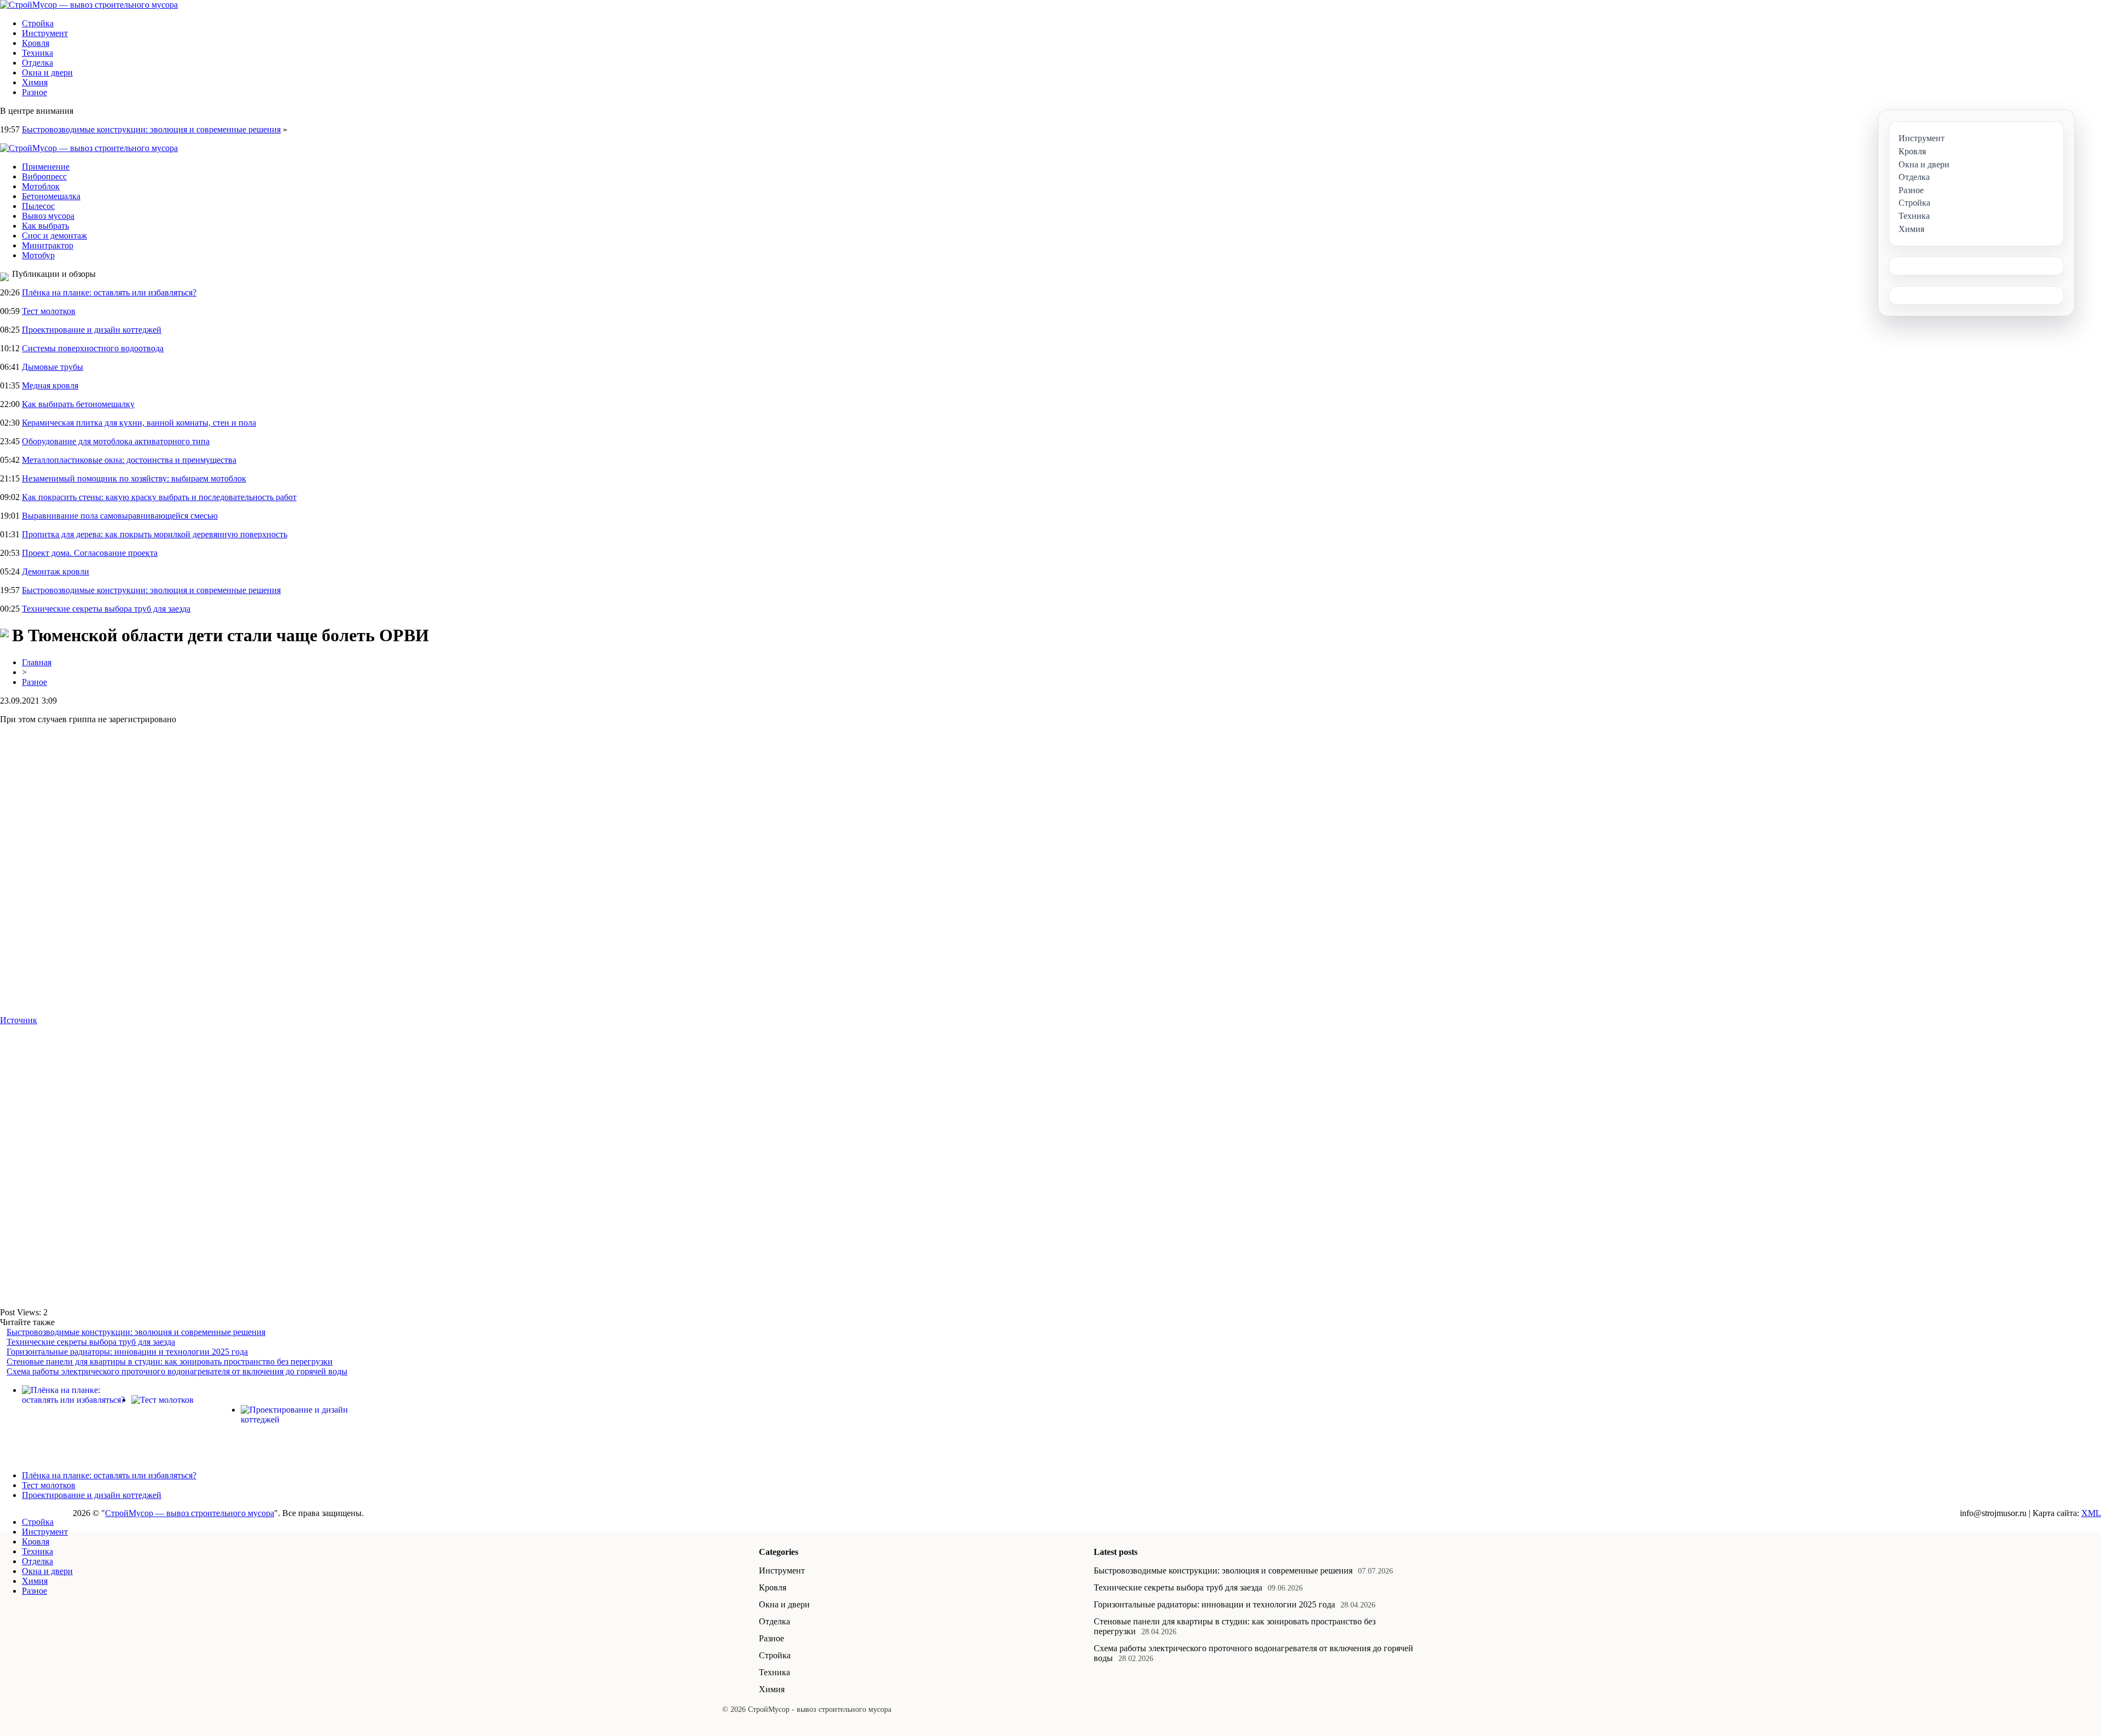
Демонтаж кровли (56, 571)
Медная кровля (50, 385)
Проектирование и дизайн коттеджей (92, 330)
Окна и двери (47, 72)
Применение (46, 167)
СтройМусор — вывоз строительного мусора (190, 1513)
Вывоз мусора (48, 216)
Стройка (38, 23)
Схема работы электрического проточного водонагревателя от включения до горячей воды (177, 1371)
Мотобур (38, 255)
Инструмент (45, 33)
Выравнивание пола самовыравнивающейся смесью (120, 516)
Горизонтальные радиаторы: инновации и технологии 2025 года (127, 1352)
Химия (35, 82)
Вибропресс (44, 176)
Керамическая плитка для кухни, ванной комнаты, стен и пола (139, 423)
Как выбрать (45, 226)
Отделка (37, 63)
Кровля (36, 43)
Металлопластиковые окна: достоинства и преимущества (129, 460)
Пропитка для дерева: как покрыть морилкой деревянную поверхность (155, 534)
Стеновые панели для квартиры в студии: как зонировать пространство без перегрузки (170, 1361)
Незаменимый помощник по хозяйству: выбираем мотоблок (134, 478)
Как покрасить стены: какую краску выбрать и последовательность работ (159, 497)
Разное (34, 92)
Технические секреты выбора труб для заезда (106, 609)
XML (2091, 1513)
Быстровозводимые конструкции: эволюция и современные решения (151, 129)
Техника (37, 53)
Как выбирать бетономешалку (78, 404)
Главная (37, 662)
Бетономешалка (51, 196)
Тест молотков (49, 311)
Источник (19, 1020)
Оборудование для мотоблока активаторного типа (116, 441)
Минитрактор (48, 245)
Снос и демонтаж (54, 236)
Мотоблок (41, 186)
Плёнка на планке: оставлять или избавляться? (109, 292)
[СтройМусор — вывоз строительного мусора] (89, 5)
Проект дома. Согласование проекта (90, 553)
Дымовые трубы (53, 367)
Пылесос (38, 206)
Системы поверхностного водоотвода (93, 348)
